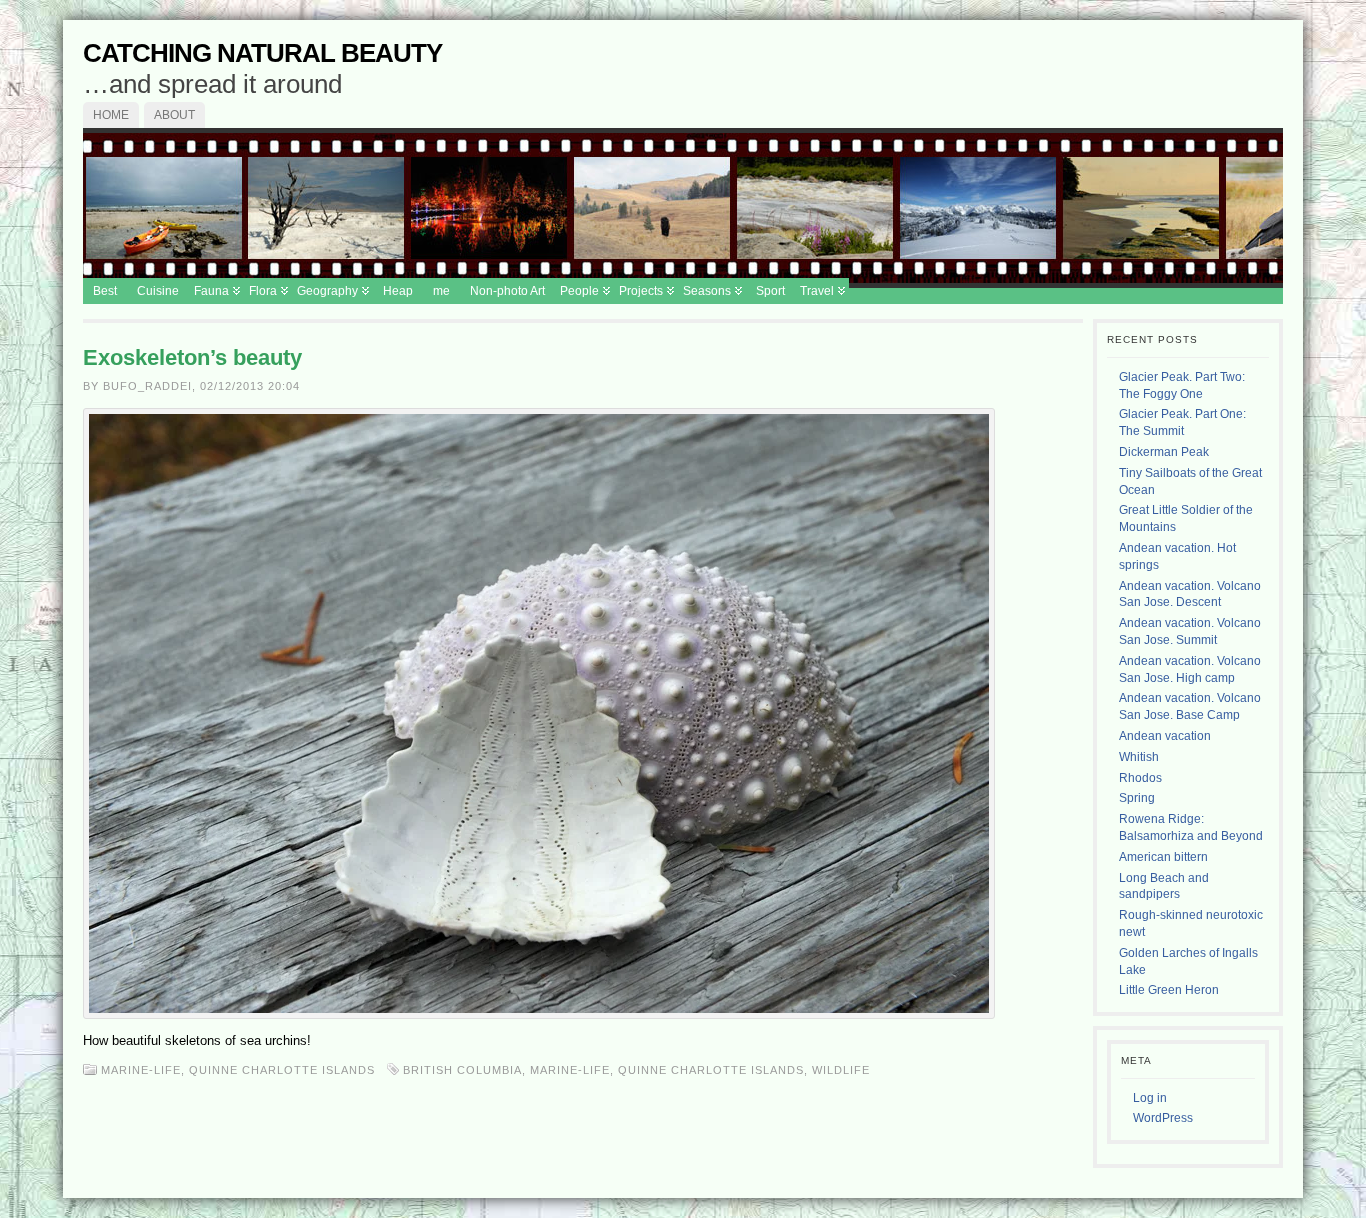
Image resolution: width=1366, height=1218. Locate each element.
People (579, 291)
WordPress (1163, 1118)
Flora (263, 291)
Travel (817, 291)
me (441, 291)
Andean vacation (1165, 736)
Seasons (707, 291)
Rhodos (1140, 778)
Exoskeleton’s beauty (192, 357)
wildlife (841, 1070)
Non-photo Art (507, 291)
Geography (327, 291)
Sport (770, 291)
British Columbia (462, 1070)
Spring (1137, 798)
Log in (1150, 1098)
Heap (398, 291)
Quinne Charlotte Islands (282, 1070)
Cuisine (158, 291)
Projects (641, 291)
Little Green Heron (1169, 990)
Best (105, 291)
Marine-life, (145, 1070)
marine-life (570, 1070)
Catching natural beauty (262, 53)
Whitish (1139, 757)
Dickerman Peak (1164, 452)
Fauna (211, 291)
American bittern (1163, 857)
